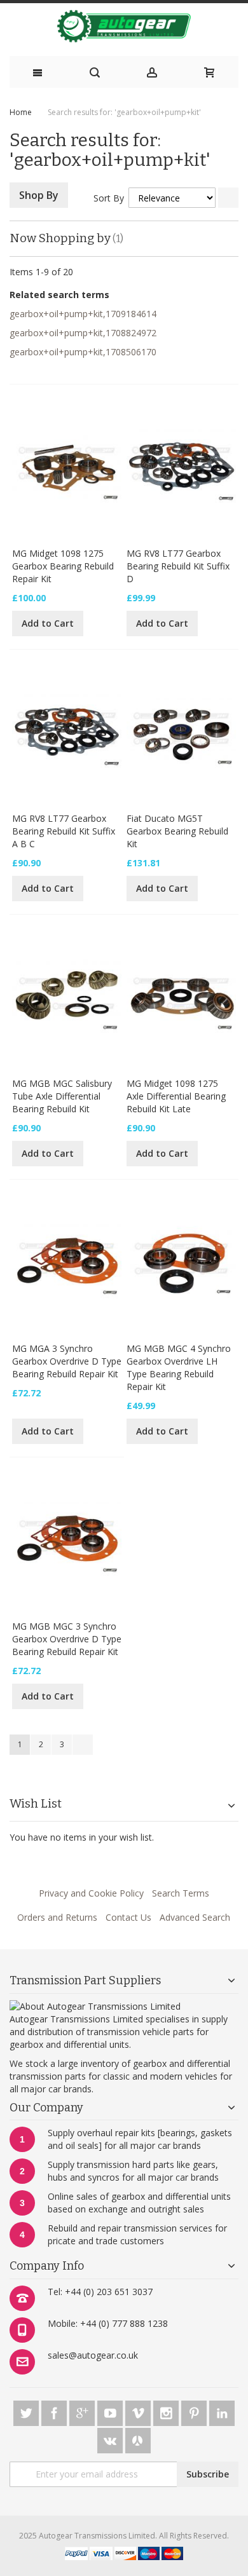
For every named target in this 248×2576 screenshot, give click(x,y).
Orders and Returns (57, 1917)
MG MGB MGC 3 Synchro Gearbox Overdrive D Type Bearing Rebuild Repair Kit (67, 1639)
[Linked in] (222, 2411)
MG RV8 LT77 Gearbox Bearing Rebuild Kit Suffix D (178, 566)
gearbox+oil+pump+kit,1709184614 (83, 314)
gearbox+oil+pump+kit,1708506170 (83, 352)
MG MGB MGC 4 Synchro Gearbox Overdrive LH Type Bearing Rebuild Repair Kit (179, 1367)
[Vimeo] (139, 2411)
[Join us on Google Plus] (83, 2411)
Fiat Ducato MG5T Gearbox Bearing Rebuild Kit (177, 831)
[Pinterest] (195, 2411)
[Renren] (138, 2438)
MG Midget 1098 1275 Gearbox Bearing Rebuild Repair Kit (63, 566)
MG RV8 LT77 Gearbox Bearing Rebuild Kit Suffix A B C (64, 831)
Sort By (109, 198)
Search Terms (181, 1893)
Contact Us (128, 1917)
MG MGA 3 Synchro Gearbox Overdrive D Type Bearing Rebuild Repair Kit (67, 1361)
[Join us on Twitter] (27, 2411)
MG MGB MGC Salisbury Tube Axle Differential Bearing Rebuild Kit (62, 1096)
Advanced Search (195, 1917)
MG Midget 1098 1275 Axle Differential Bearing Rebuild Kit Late (176, 1096)
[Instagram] (167, 2411)
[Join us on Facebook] (55, 2411)
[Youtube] (111, 2411)
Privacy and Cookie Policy (91, 1893)
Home (21, 112)
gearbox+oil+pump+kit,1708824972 (83, 333)
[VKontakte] (111, 2438)
